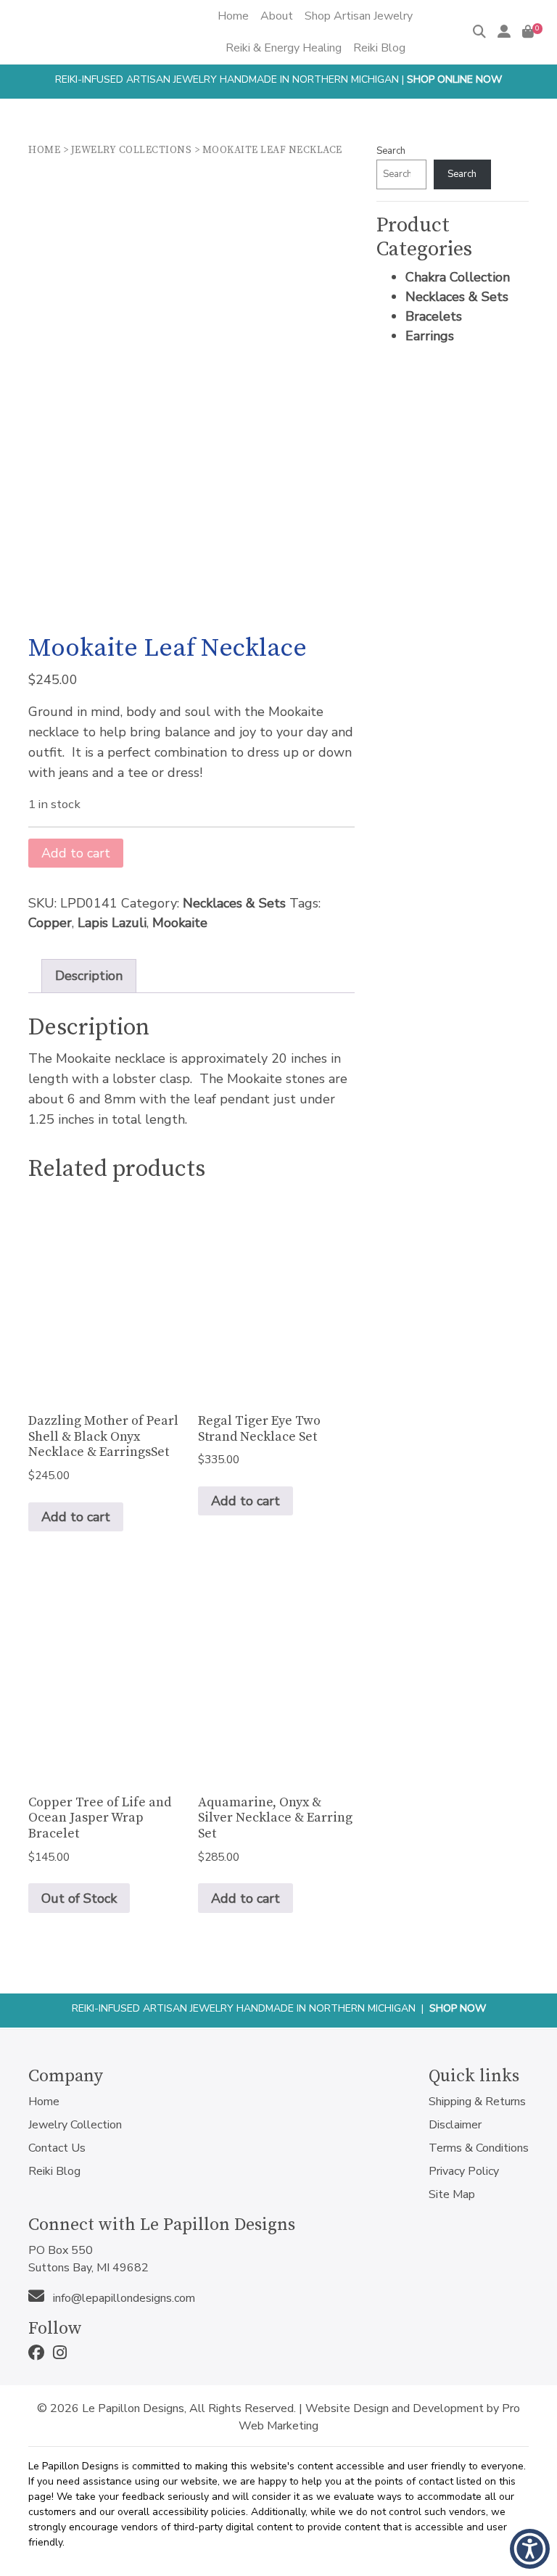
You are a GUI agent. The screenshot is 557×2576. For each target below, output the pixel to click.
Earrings (430, 336)
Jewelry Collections (132, 150)
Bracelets (434, 316)
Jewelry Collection (75, 2125)
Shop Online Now (454, 79)
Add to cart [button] (76, 1517)
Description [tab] (89, 976)
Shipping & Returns (477, 2102)
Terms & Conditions (479, 2148)
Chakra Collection (458, 277)
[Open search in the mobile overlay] (265, 64)
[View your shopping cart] (528, 32)
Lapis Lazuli (112, 923)
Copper (50, 923)
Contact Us (57, 2148)
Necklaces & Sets (234, 903)
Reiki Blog (54, 2171)
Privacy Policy (464, 2171)
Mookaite (180, 923)
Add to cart (76, 853)
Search (391, 151)
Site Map (452, 2194)
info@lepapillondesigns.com (123, 2298)
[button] (530, 2549)
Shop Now (458, 2008)
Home (44, 150)
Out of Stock (79, 1898)
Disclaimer (455, 2125)
